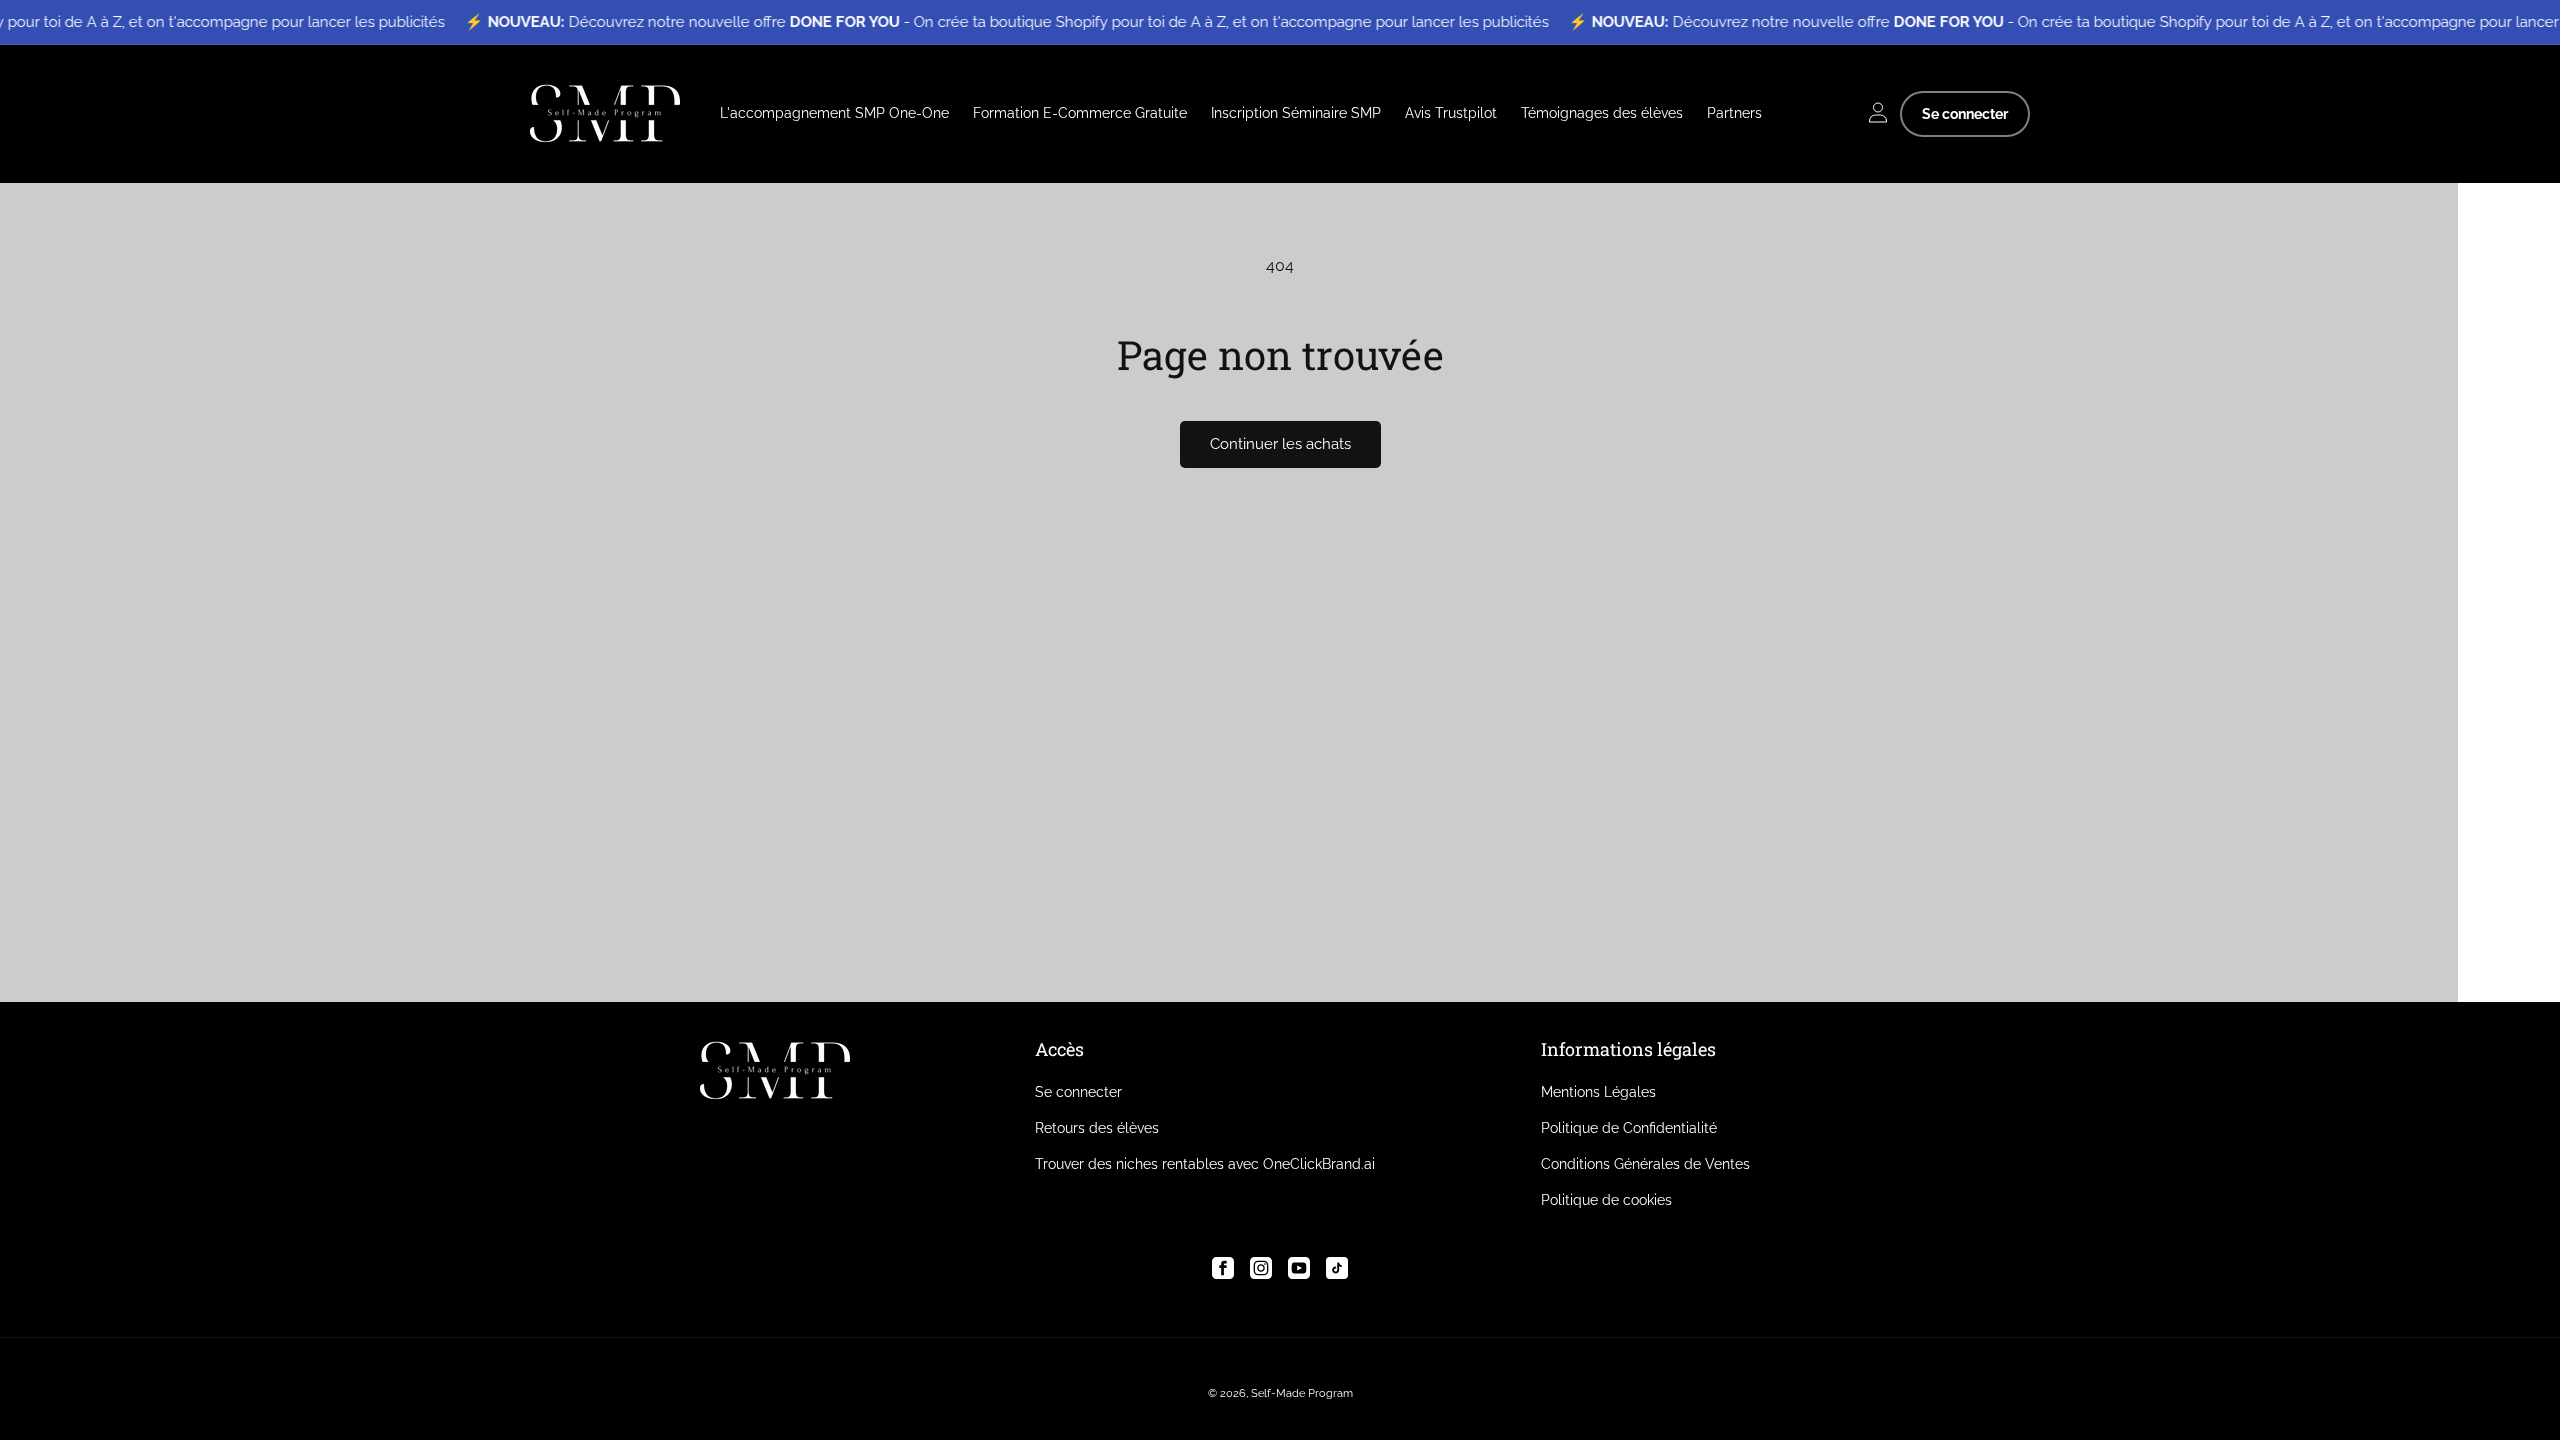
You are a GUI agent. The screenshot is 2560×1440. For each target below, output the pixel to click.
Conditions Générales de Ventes (1645, 1164)
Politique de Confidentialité (1629, 1128)
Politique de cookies (1606, 1200)
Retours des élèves (1097, 1128)
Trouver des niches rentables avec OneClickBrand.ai (1205, 1164)
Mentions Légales (1598, 1092)
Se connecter (1965, 114)
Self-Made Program (1302, 1393)
